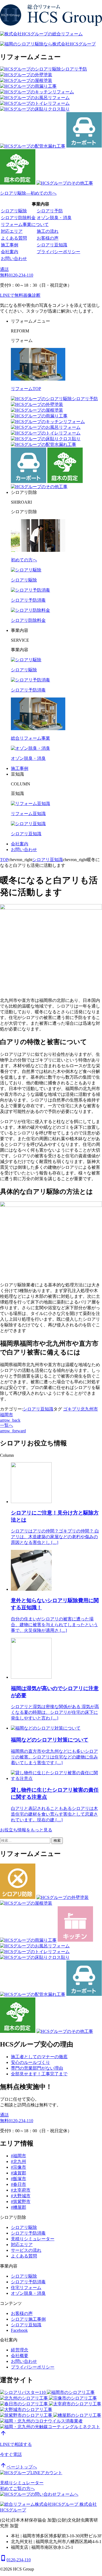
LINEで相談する (16, 2444)
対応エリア (12, 231)
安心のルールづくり (30, 2062)
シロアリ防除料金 (18, 218)
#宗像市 (18, 2167)
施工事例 (10, 245)
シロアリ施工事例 (28, 2319)
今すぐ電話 (11, 2454)
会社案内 (10, 252)
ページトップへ (18, 2467)
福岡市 (7, 1415)
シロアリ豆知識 (52, 245)
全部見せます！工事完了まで (39, 2074)
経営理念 (20, 2350)
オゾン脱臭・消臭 (54, 218)
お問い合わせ (14, 258)
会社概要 (20, 2356)
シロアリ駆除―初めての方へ (28, 193)
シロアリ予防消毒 (28, 2233)
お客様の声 (48, 238)
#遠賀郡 (18, 2173)
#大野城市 (21, 2196)
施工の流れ (48, 231)
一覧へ (7, 1425)
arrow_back (10, 1420)
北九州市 (89, 1409)
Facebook (19, 2330)
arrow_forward (13, 1431)
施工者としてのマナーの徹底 (39, 2057)
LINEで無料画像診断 (20, 295)
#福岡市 (18, 2156)
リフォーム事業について (25, 224)
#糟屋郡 (18, 2207)
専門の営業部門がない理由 (37, 2068)
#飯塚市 (18, 2179)
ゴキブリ (72, 1409)
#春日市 (18, 2184)
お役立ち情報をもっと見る (26, 1830)
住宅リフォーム (26, 2288)
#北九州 (18, 2162)
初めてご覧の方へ (17, 2488)
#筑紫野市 (21, 2202)
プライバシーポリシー (58, 252)
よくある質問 (14, 238)
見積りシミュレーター (33, 2239)
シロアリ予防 (50, 211)
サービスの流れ (26, 2250)
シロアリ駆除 (14, 211)
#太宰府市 (21, 2190)
